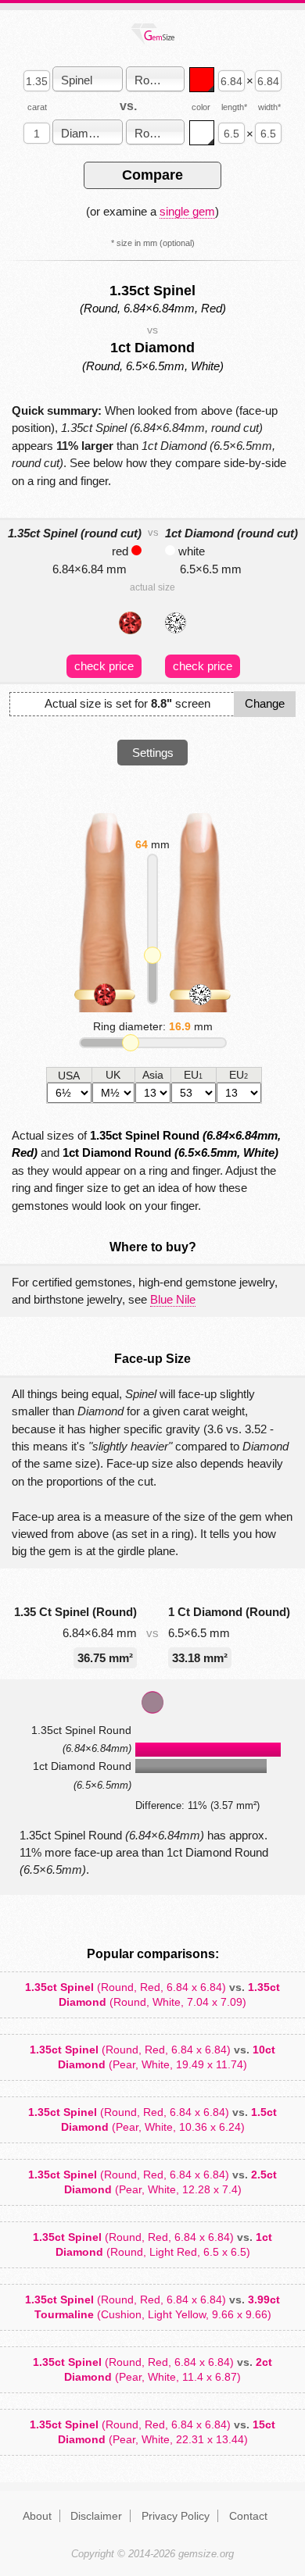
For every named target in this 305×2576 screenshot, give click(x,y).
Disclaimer (96, 2516)
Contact (248, 2516)
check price (104, 666)
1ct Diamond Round (170, 1152)
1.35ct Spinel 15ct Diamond (152, 2432)
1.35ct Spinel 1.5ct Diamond (152, 2119)
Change (265, 703)
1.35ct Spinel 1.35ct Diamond (152, 1994)
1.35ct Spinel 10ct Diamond (152, 2057)
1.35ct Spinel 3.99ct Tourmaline (152, 2307)
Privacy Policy (176, 2516)
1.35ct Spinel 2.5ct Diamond (152, 2182)
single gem (187, 211)
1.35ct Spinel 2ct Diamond (152, 2369)
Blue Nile (173, 1299)
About (37, 2516)
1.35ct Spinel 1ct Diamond (152, 2244)
